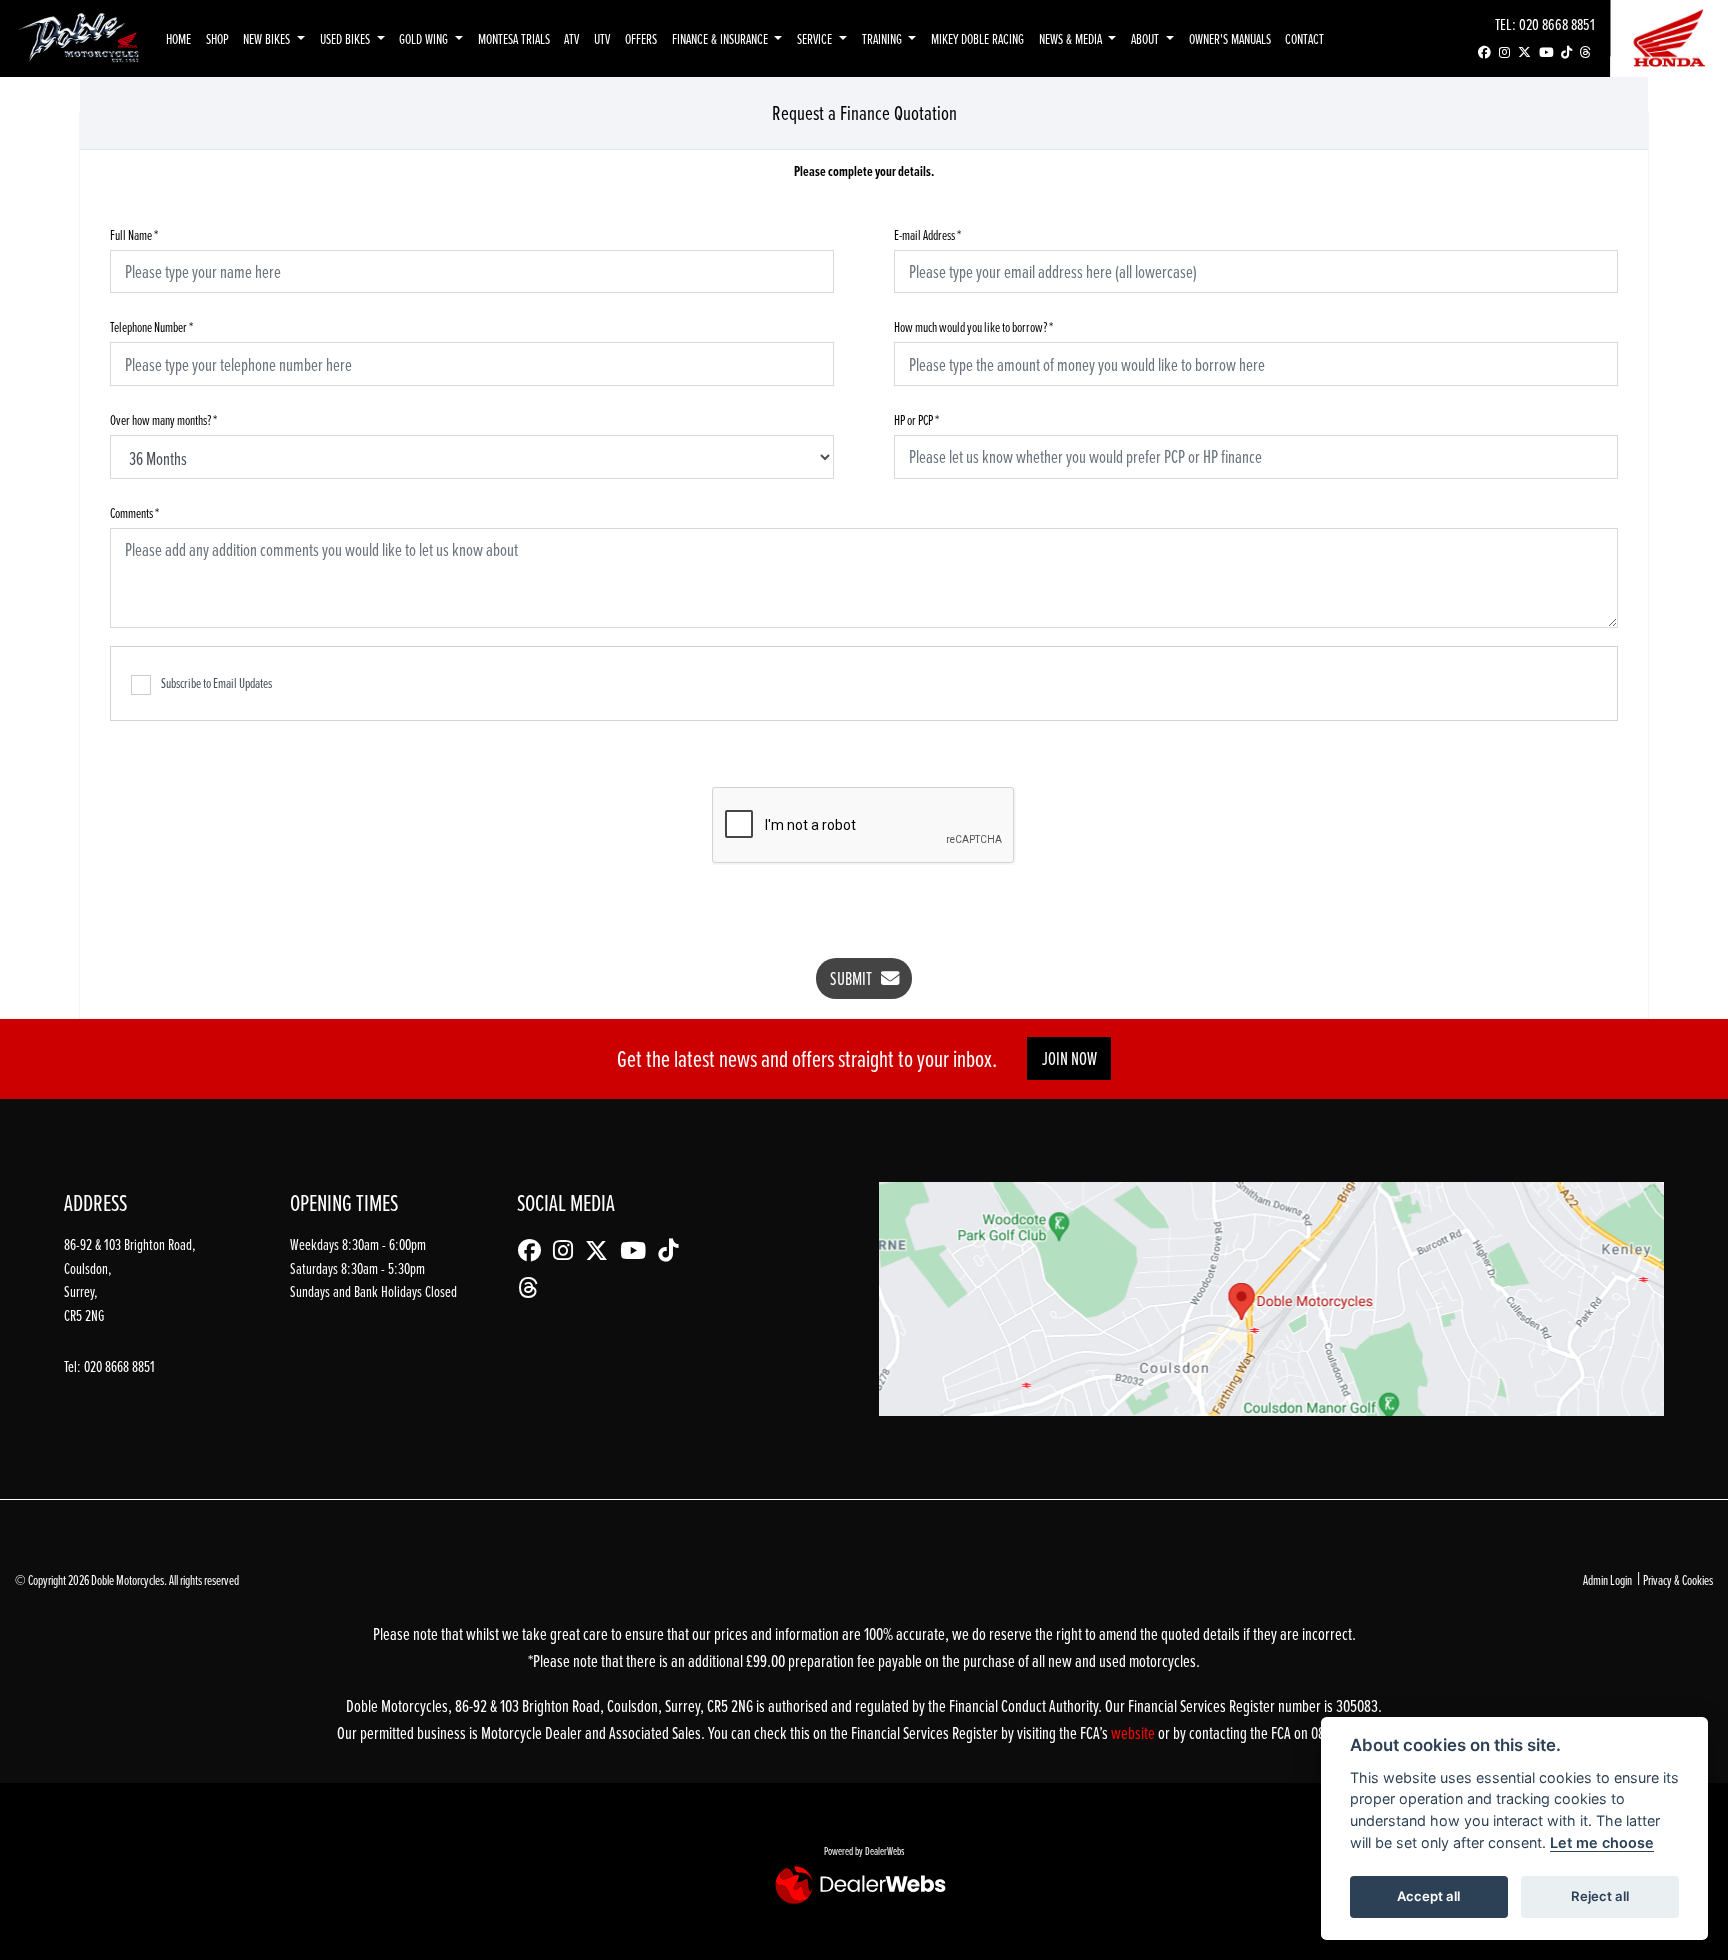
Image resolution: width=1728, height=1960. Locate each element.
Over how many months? (163, 419)
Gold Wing (425, 38)
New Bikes (268, 38)
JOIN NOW (1069, 1058)
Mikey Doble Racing (977, 38)
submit (855, 978)
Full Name (134, 234)
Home (178, 38)
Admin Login (1607, 1579)
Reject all (1600, 1896)
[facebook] (1484, 52)
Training (883, 38)
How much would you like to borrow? (973, 326)
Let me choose (1602, 1842)
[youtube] (1546, 52)
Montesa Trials (514, 38)
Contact (1304, 38)
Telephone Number (151, 326)
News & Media (1072, 38)
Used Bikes (346, 38)
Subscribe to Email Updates (216, 682)
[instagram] (1504, 52)
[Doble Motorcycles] (79, 36)
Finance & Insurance (721, 38)
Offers (641, 38)
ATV (571, 38)
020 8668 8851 (1557, 23)
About (1146, 38)
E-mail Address (927, 234)
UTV (602, 38)
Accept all (1428, 1896)
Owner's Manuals (1230, 38)
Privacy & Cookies (1678, 1579)
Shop (217, 38)
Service (816, 38)
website (1134, 1732)
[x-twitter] (1524, 52)
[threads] (1585, 52)
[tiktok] (1566, 52)
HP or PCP (916, 419)
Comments (134, 512)
